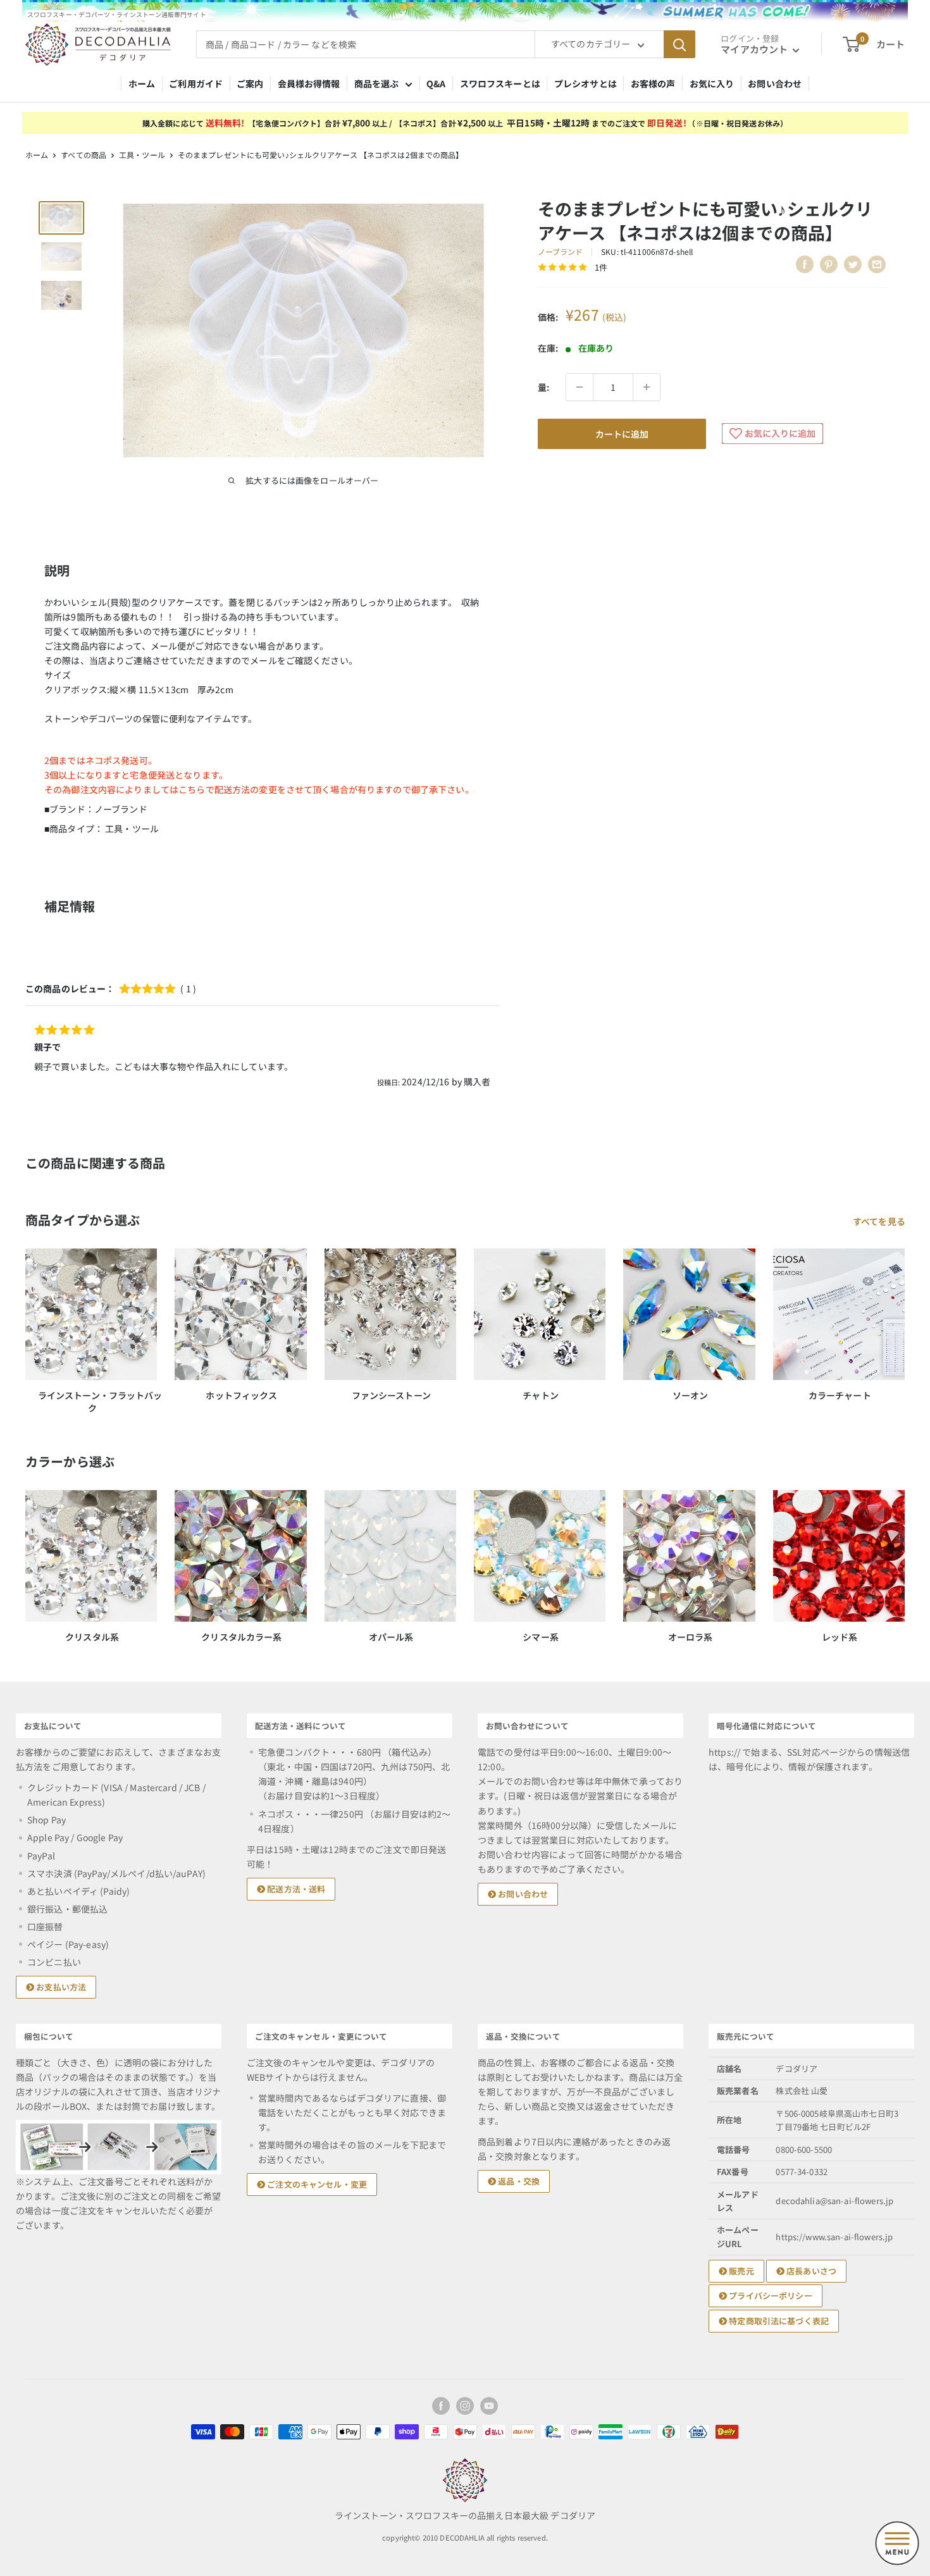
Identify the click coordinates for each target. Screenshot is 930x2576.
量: (543, 387)
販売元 (741, 2271)
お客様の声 (653, 83)
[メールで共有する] (877, 264)
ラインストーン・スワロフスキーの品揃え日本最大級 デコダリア (465, 2515)
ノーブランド (561, 251)
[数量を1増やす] (647, 387)
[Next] (904, 1555)
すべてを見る (880, 1221)
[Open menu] (897, 2543)
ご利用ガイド (196, 83)
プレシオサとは (586, 83)
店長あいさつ (810, 2271)
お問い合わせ (775, 83)
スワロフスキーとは (500, 83)
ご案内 (250, 83)
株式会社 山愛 (802, 2091)
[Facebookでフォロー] (441, 2406)
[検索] (679, 44)
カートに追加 (622, 434)
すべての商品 (84, 155)
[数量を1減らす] (580, 387)
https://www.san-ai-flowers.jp (834, 2237)
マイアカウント (755, 49)
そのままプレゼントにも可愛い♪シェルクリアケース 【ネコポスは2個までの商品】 (321, 155)
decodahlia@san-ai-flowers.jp (834, 2201)
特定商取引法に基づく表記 (778, 2321)
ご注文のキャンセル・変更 (316, 2184)
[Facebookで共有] (805, 264)
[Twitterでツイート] (853, 264)
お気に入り (712, 83)
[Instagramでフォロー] (465, 2406)
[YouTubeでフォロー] (489, 2406)
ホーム (142, 83)
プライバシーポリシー (770, 2296)
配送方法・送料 (295, 1889)
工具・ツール (142, 155)
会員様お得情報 (309, 83)
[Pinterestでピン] (829, 264)
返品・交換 (518, 2181)
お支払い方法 (60, 1987)
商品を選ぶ (377, 83)
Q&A (436, 83)
